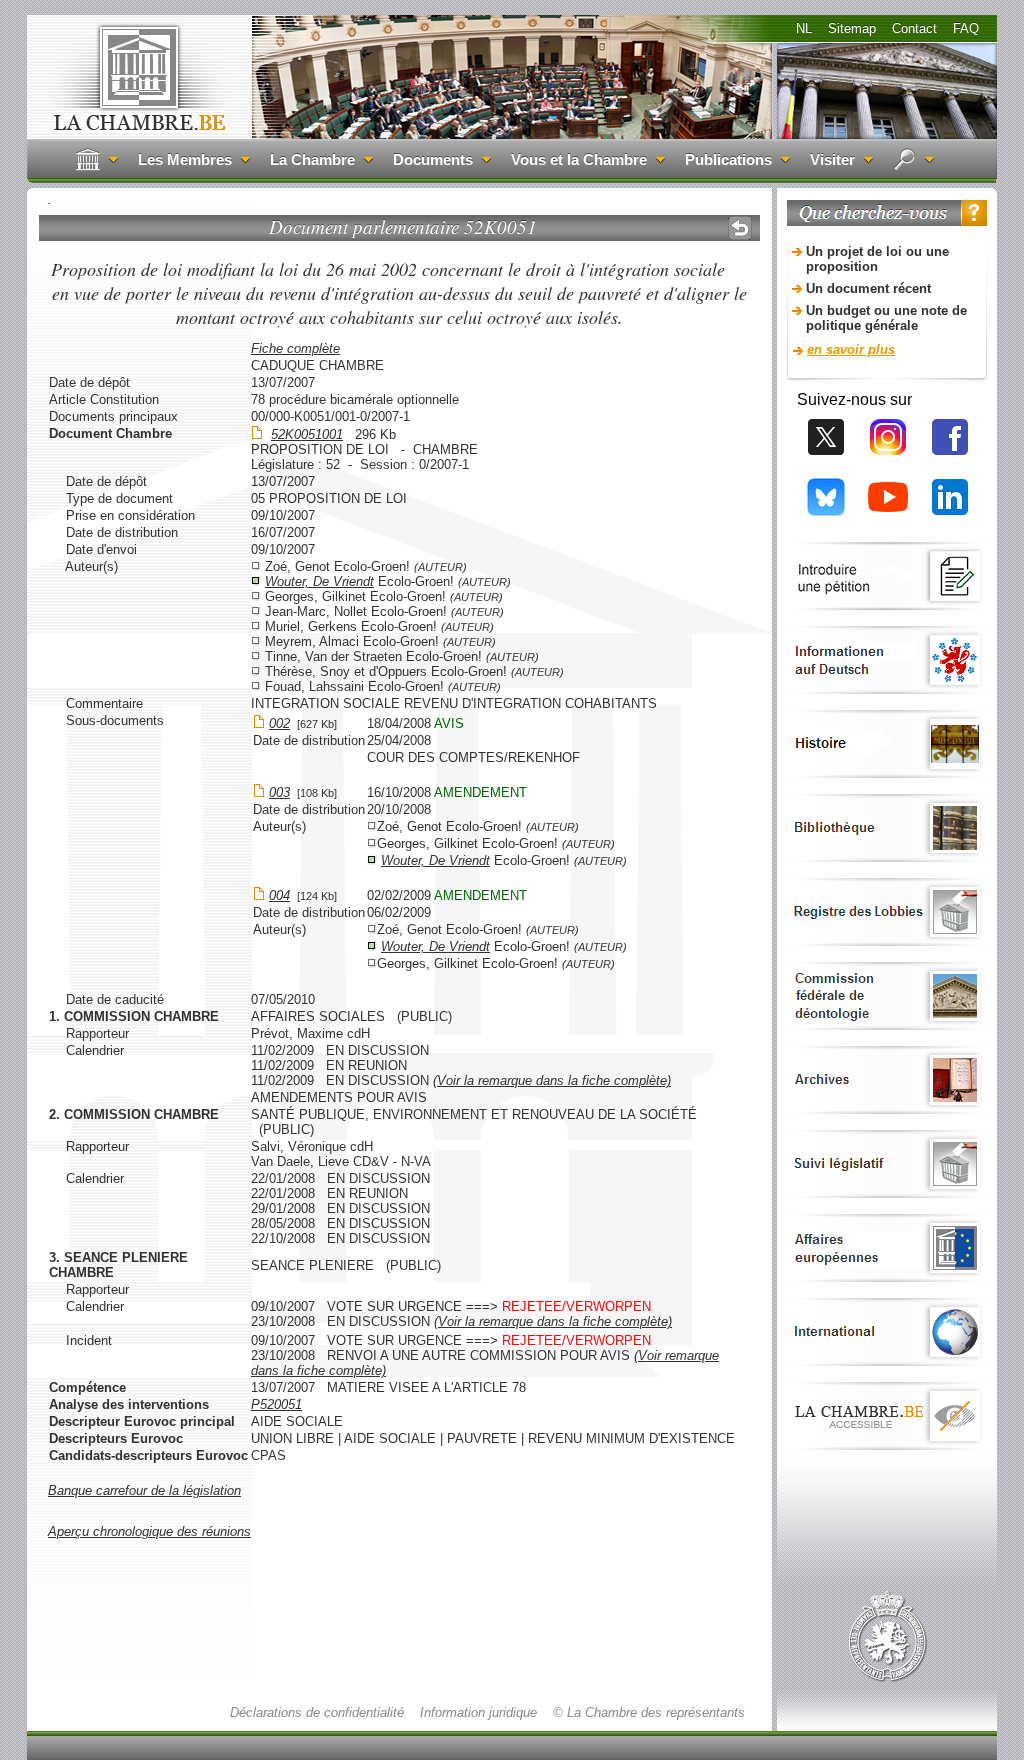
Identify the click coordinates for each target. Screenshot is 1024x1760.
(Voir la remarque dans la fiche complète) (552, 1080)
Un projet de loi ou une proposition (877, 259)
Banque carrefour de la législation (144, 1490)
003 (279, 792)
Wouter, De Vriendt (319, 581)
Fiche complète (295, 348)
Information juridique (478, 1712)
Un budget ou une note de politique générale (886, 318)
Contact (914, 28)
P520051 (276, 1404)
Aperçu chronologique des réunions (149, 1531)
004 (279, 895)
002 (279, 723)
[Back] (740, 228)
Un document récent (868, 288)
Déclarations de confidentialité (317, 1712)
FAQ (966, 28)
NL (804, 28)
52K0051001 (307, 434)
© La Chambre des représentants (649, 1712)
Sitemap (852, 28)
